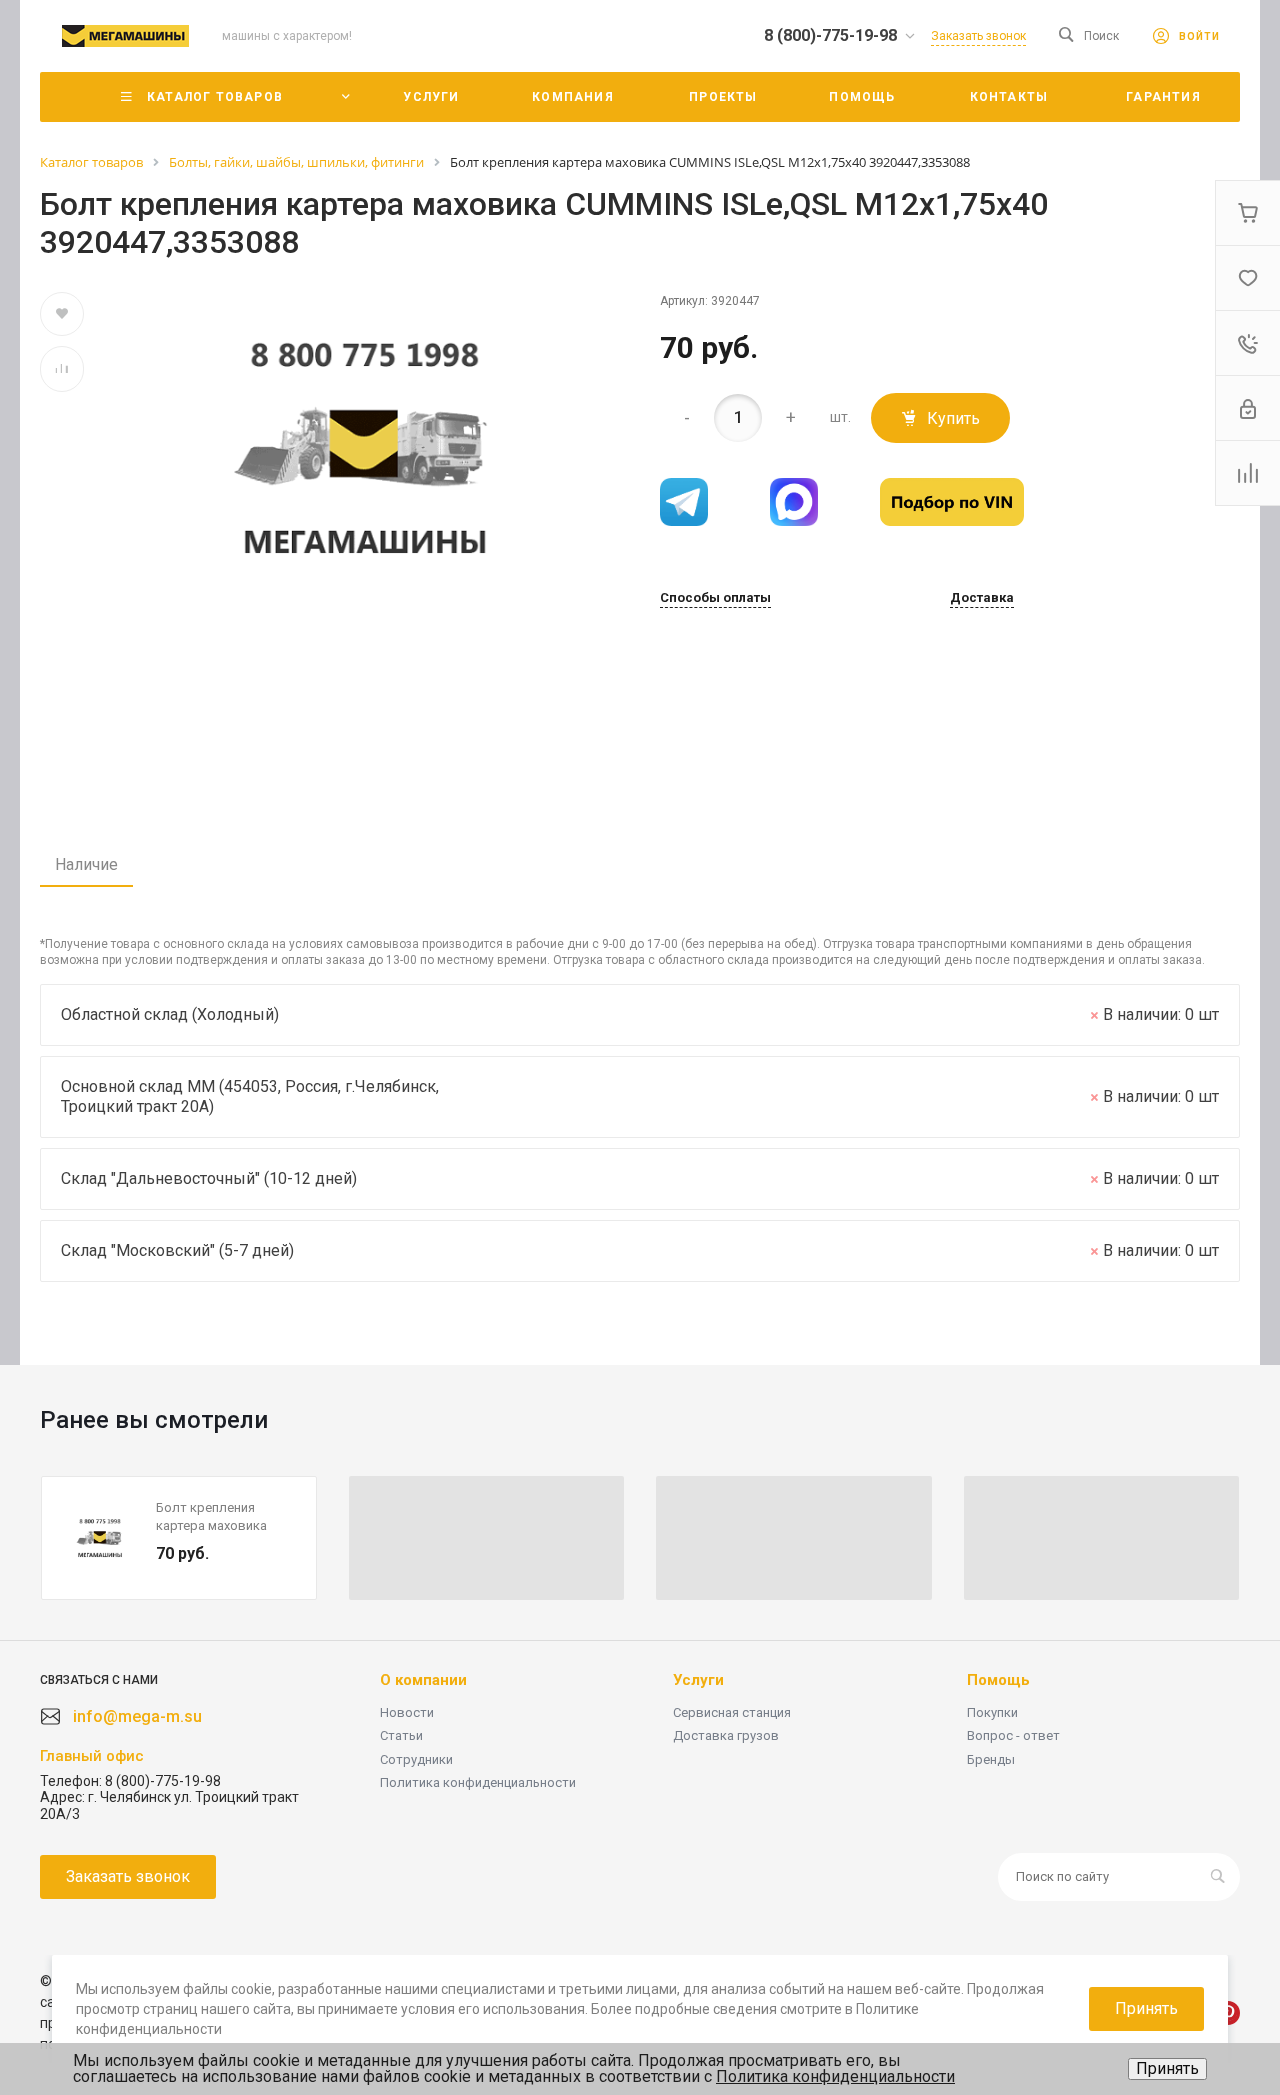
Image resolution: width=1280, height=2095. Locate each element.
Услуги (698, 1680)
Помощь (998, 1680)
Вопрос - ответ (1013, 1735)
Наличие (86, 864)
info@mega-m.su (137, 1716)
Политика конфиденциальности (478, 1782)
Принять (1167, 2068)
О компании (423, 1680)
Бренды (991, 1759)
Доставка (982, 598)
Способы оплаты (715, 598)
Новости (407, 1712)
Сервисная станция (732, 1712)
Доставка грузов (726, 1735)
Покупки (992, 1712)
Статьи (401, 1735)
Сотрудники (416, 1759)
